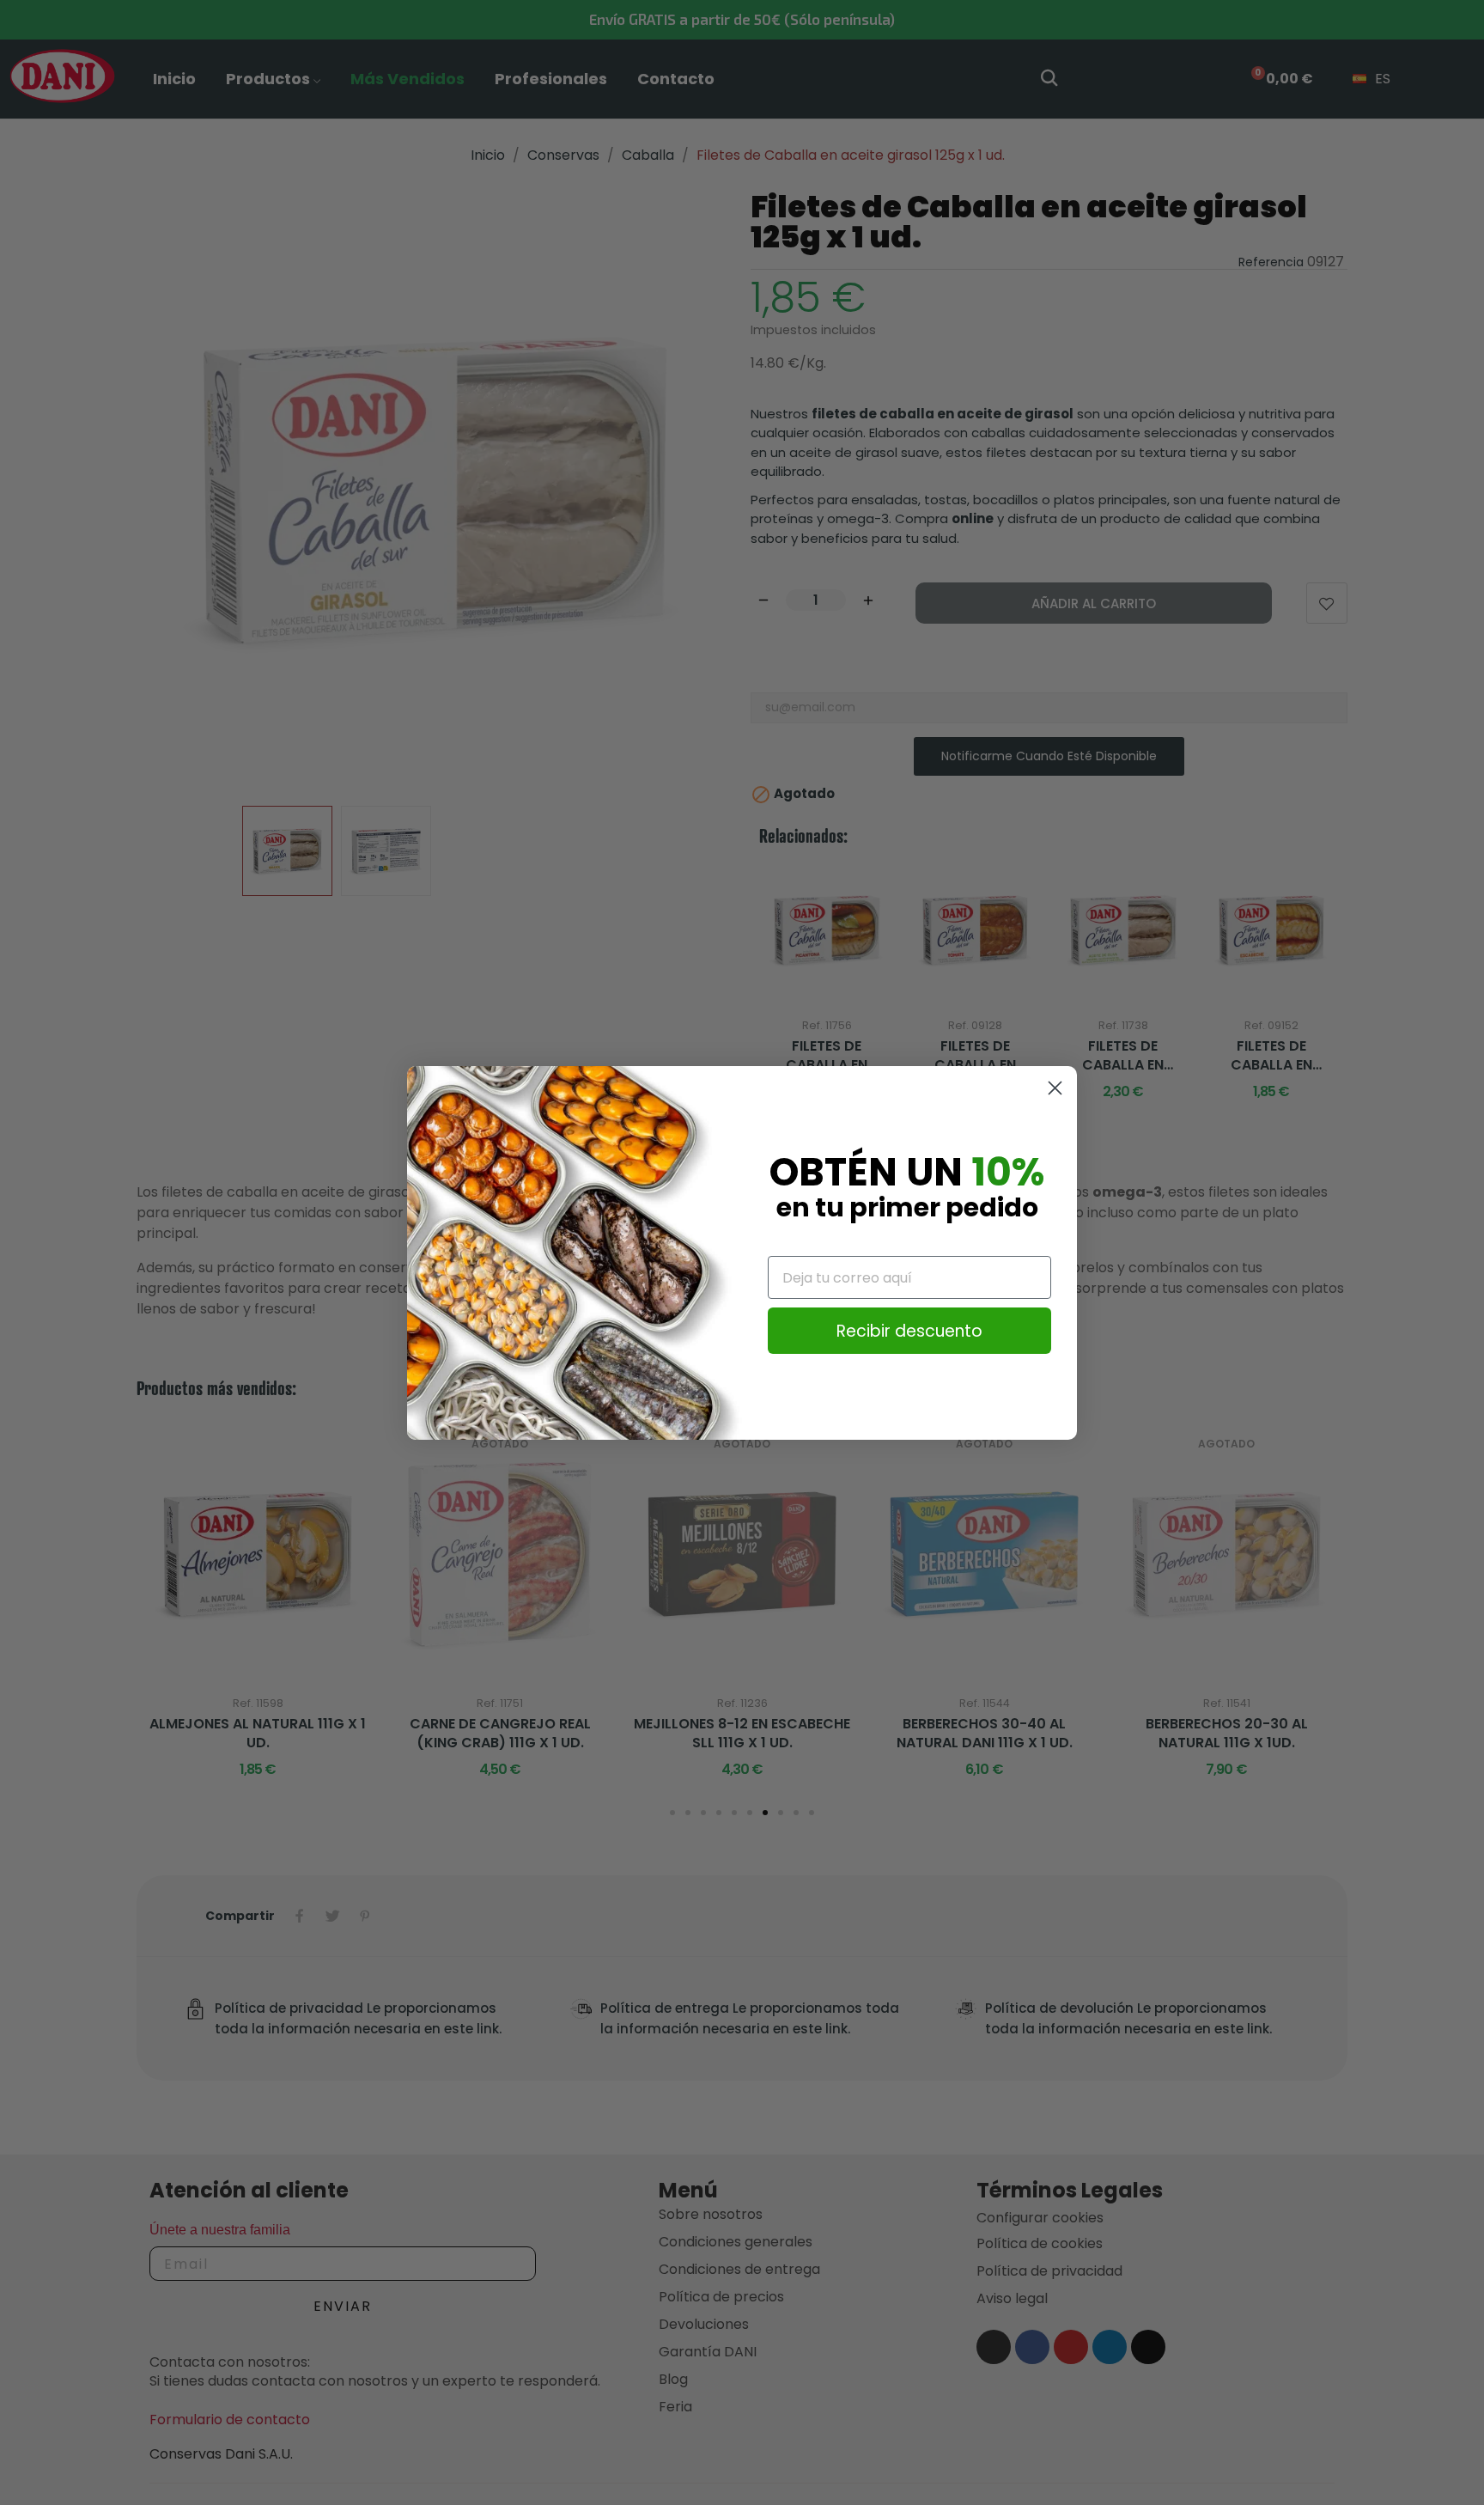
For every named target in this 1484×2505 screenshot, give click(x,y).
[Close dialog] (1055, 1088)
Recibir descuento (909, 1331)
